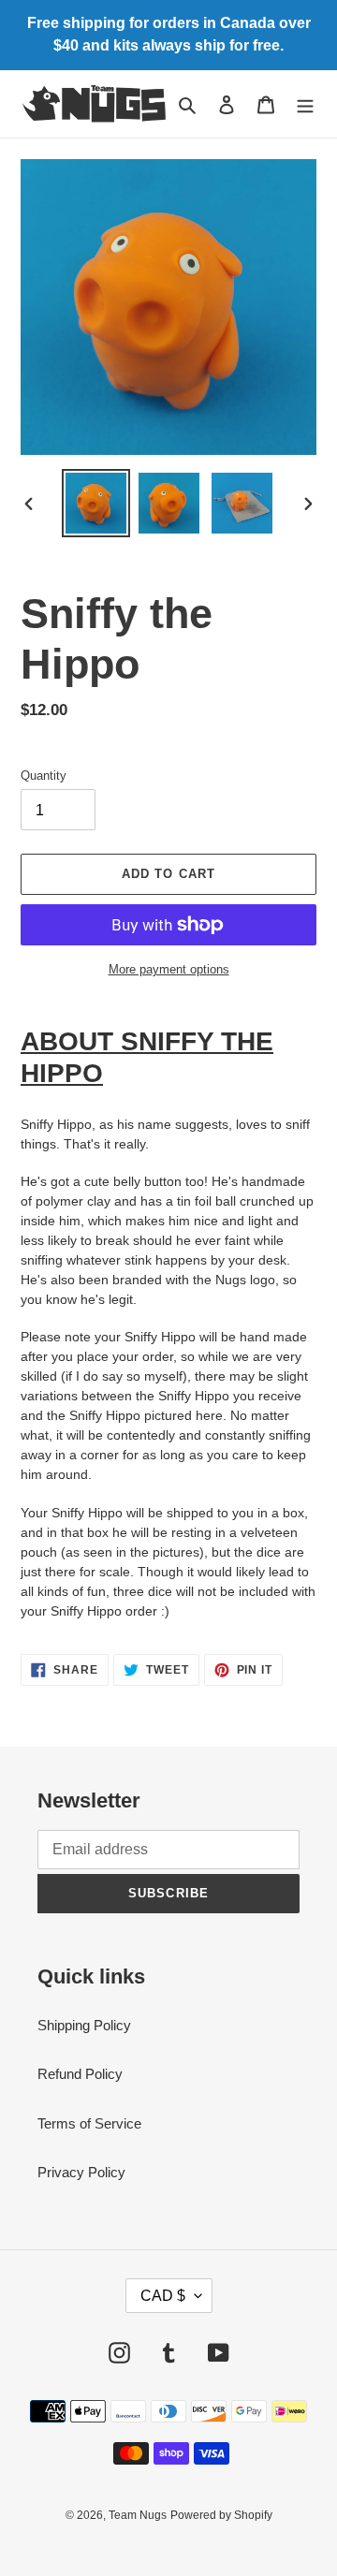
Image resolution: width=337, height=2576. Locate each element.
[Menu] (305, 104)
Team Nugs (138, 2515)
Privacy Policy (81, 2172)
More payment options (169, 969)
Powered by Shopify (221, 2515)
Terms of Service (89, 2123)
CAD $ (163, 2296)
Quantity (44, 776)
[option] (95, 503)
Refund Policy (80, 2074)
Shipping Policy (84, 2025)
